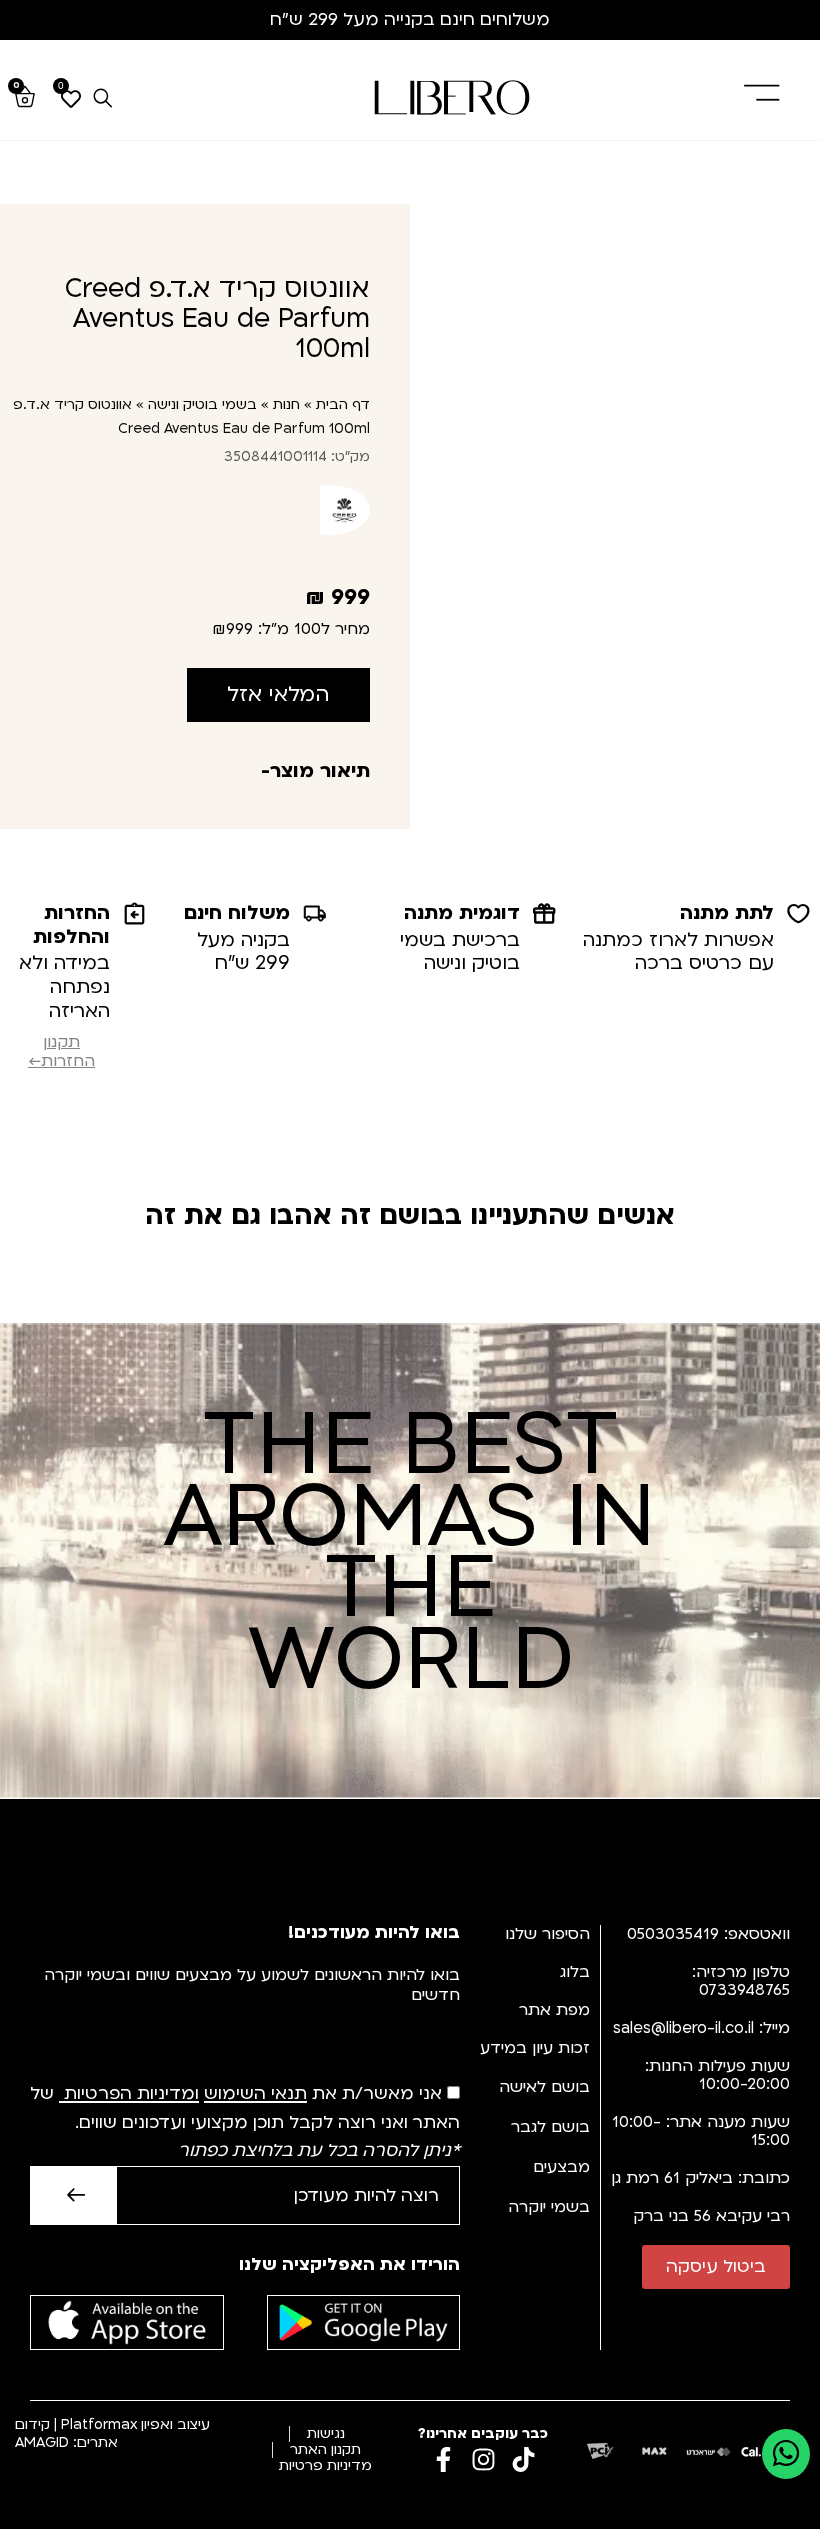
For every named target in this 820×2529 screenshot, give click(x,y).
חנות (286, 404)
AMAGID (42, 2442)
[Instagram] (483, 2459)
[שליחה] (73, 2195)
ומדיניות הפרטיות (131, 2094)
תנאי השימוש (255, 2094)
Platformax (99, 2424)
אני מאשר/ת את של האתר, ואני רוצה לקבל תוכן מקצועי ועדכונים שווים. (245, 2123)
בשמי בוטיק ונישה (202, 404)
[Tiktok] (523, 2459)
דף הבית (343, 404)
